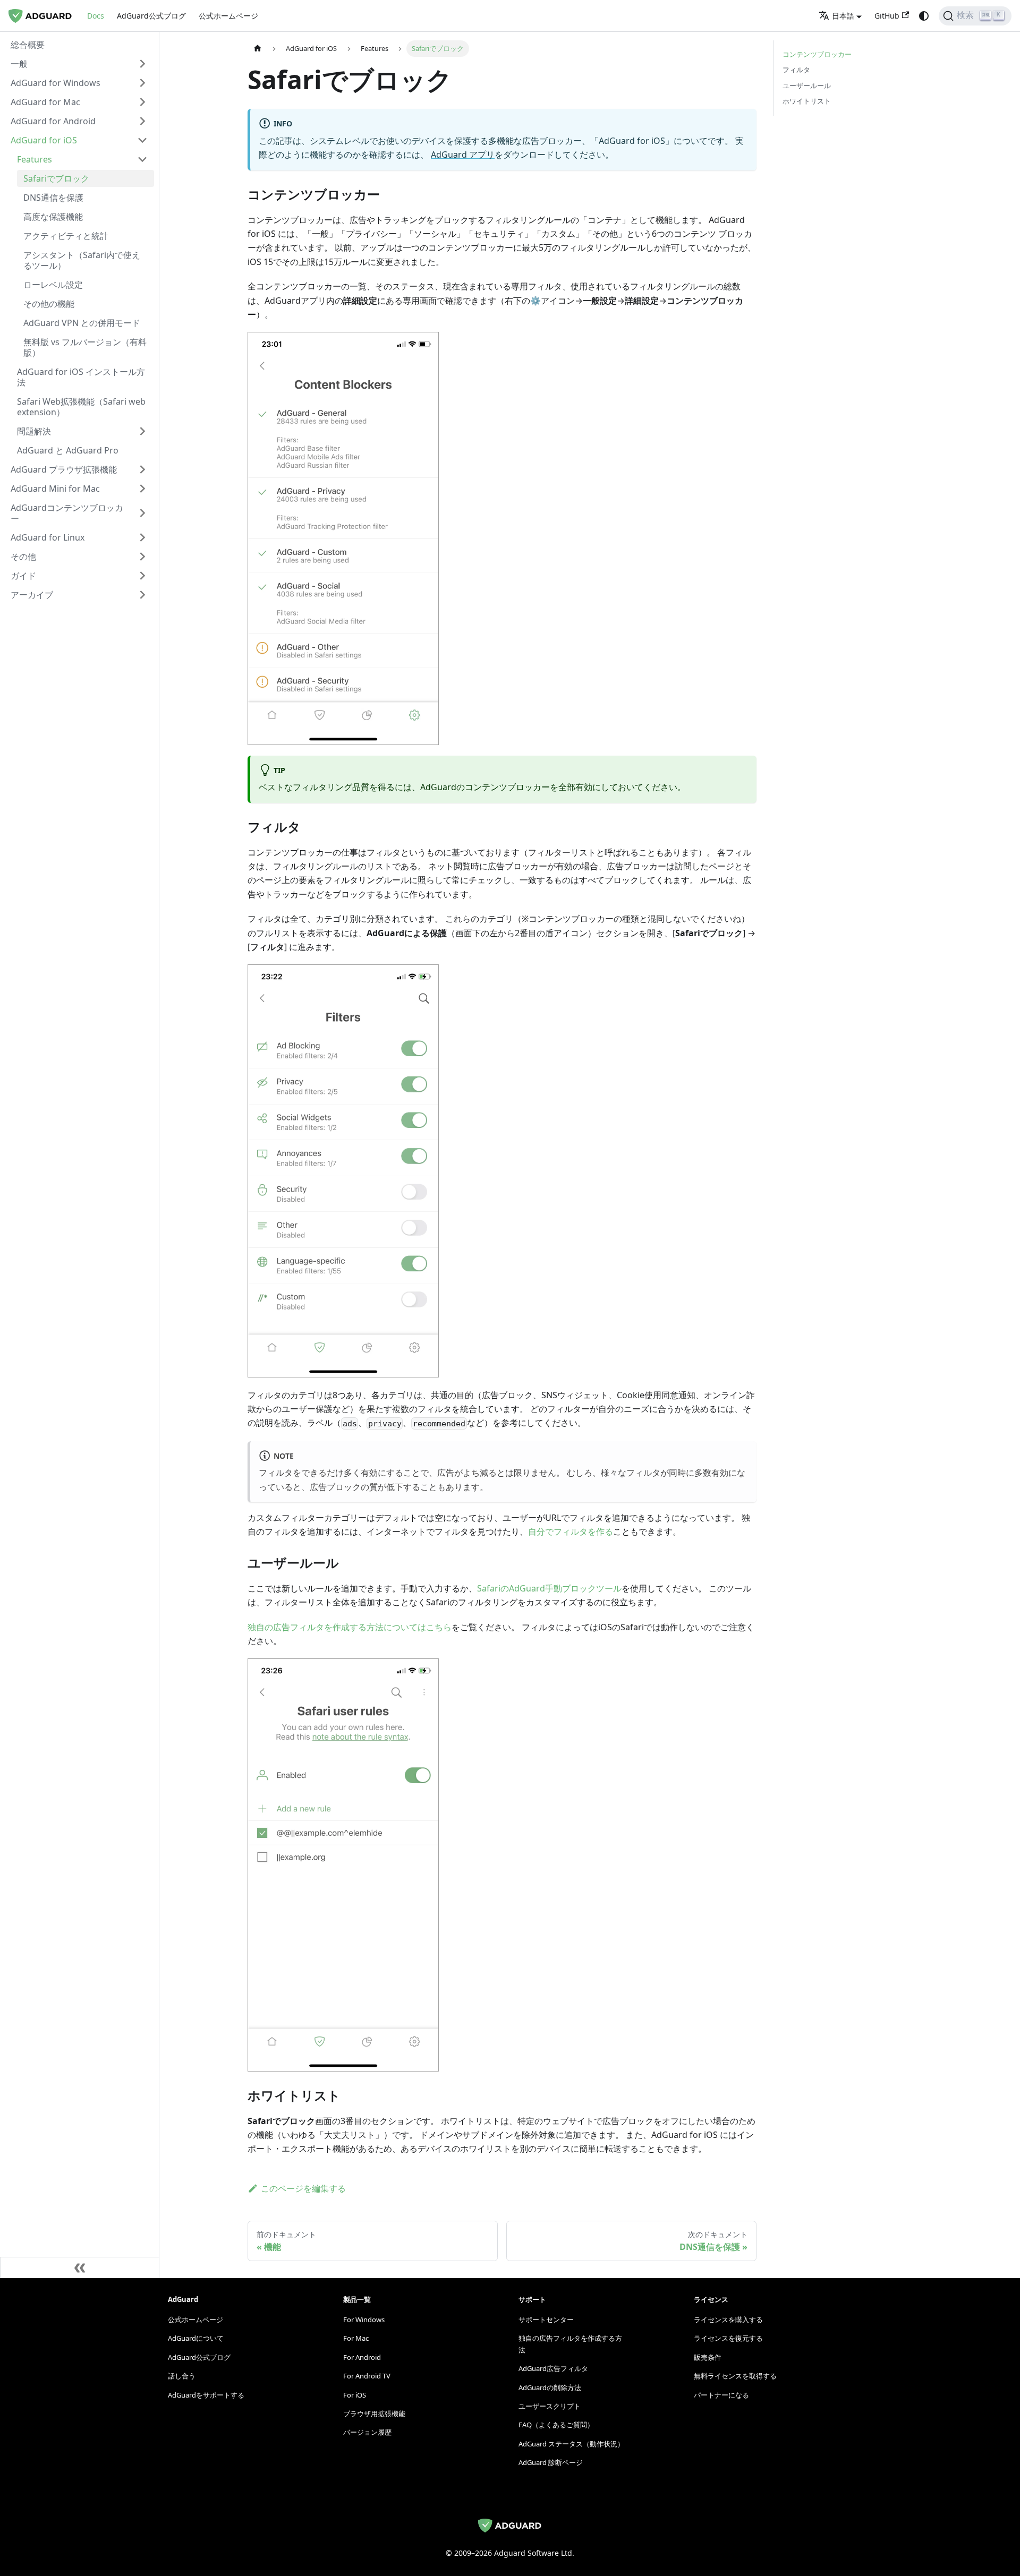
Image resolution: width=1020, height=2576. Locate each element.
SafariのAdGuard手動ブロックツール (549, 1588)
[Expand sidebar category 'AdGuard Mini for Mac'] (142, 489)
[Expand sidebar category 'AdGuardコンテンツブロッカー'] (142, 513)
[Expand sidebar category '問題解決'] (142, 431)
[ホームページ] (258, 49)
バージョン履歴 (367, 2432)
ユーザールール (807, 85)
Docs (96, 16)
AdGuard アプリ (463, 155)
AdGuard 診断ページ (551, 2462)
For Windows (364, 2320)
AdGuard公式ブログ (151, 16)
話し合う (182, 2376)
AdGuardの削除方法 (550, 2387)
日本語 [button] (843, 16)
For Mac (356, 2338)
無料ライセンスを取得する (735, 2376)
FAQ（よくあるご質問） (556, 2425)
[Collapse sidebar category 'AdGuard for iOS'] (142, 140)
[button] (79, 64)
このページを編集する (303, 2188)
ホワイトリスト (807, 101)
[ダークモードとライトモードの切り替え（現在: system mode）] (924, 16)
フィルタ (796, 70)
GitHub (887, 16)
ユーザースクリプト (550, 2406)
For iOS (355, 2395)
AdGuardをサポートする (206, 2395)
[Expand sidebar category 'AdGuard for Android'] (142, 121)
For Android (362, 2357)
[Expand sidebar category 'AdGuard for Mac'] (142, 102)
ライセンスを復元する (728, 2338)
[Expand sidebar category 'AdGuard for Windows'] (142, 83)
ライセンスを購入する (728, 2320)
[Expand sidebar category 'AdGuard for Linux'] (142, 537)
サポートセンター (546, 2320)
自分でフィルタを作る (571, 1531)
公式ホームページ (228, 16)
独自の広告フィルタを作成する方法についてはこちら (350, 1627)
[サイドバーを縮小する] (80, 2267)
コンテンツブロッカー (817, 54)
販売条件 (708, 2357)
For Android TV (367, 2376)
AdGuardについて (196, 2338)
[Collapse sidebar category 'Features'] (142, 159)
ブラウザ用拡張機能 (374, 2414)
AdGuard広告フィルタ (553, 2368)
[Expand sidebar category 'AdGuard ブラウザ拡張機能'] (142, 469)
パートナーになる (721, 2395)
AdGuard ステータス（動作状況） (571, 2444)
